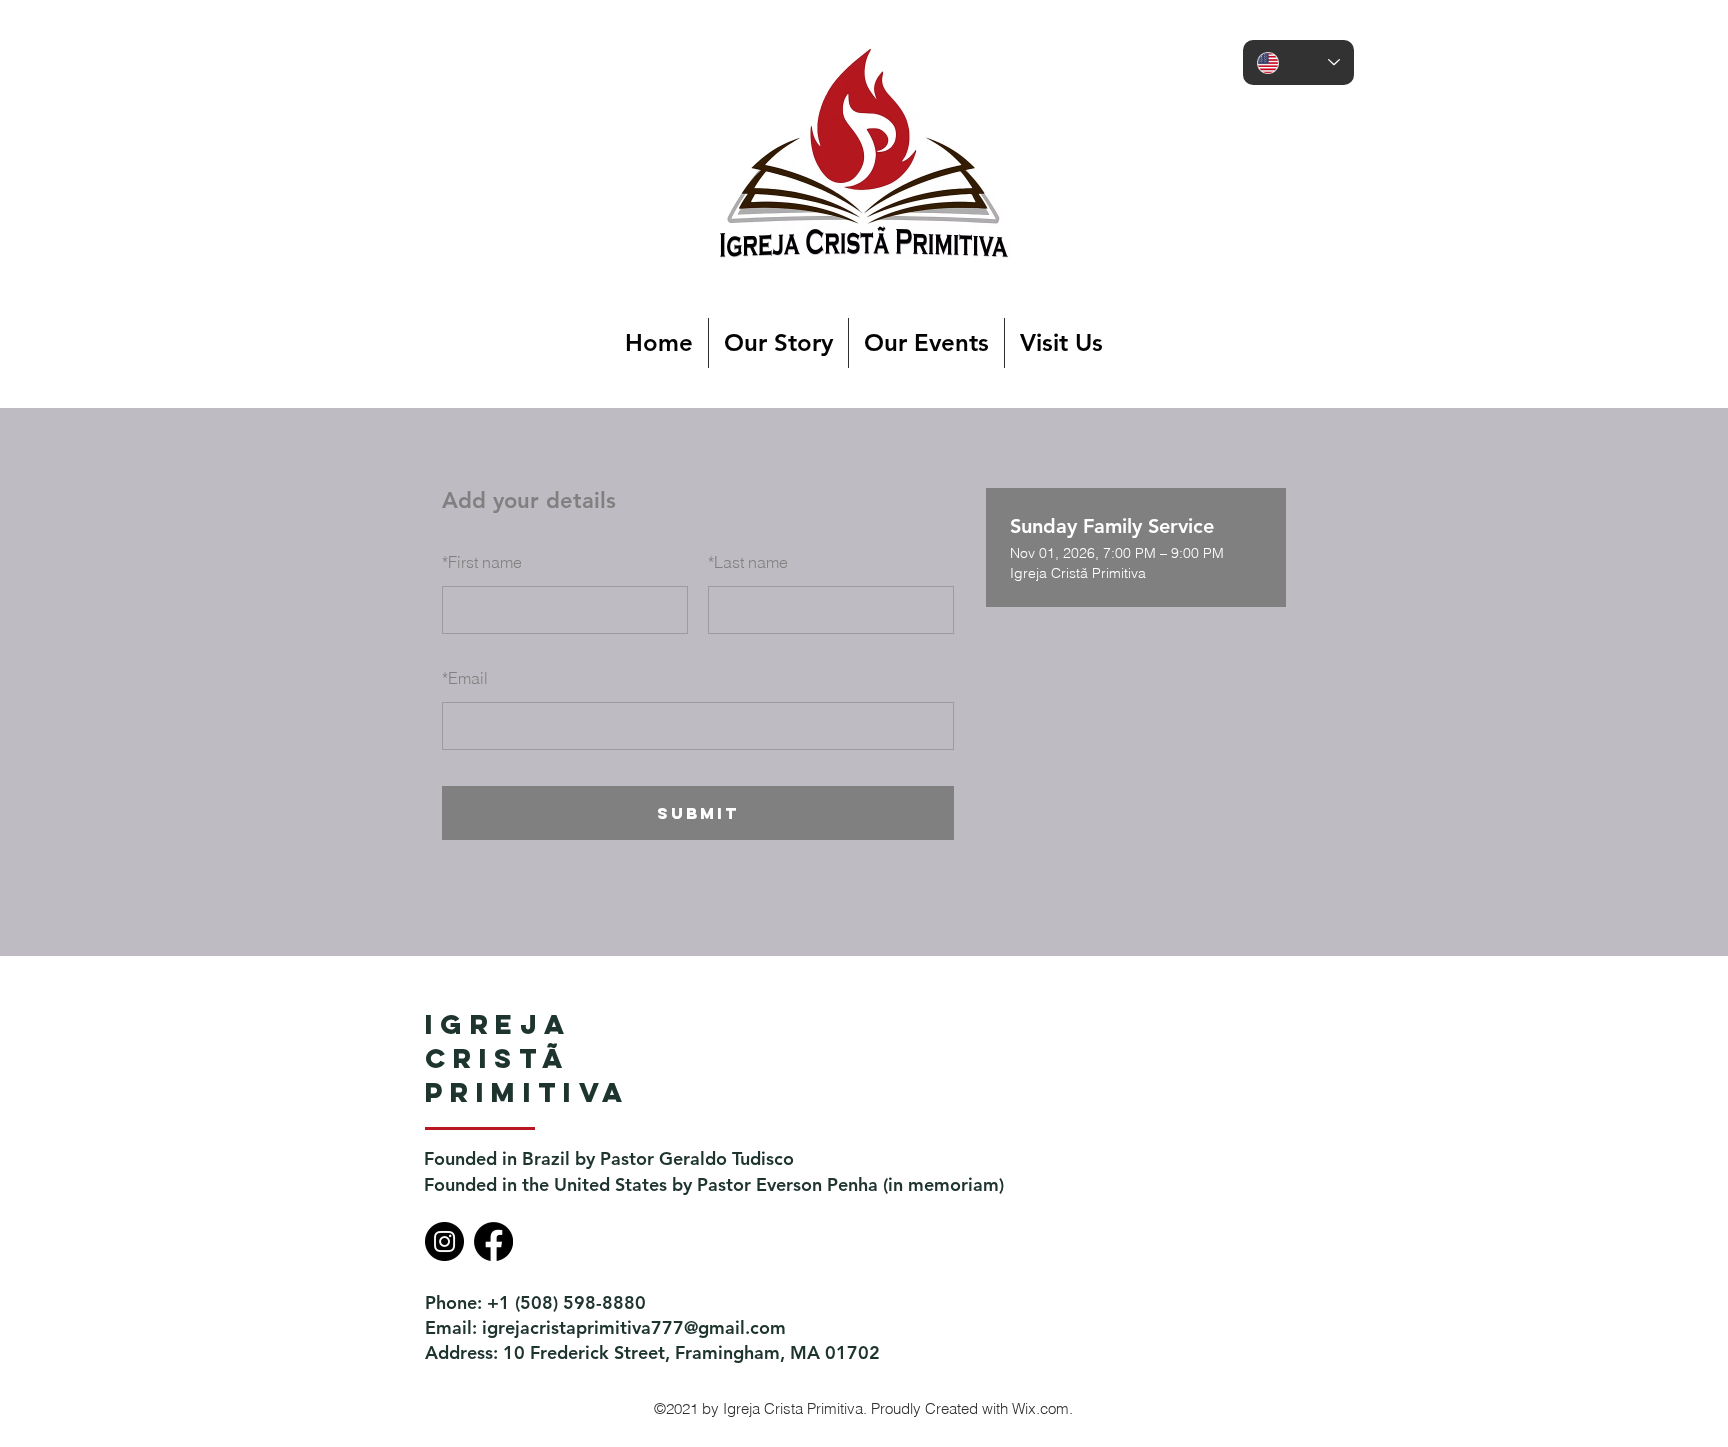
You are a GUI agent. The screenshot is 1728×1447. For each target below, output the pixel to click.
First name (482, 562)
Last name (748, 562)
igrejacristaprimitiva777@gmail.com (634, 1327)
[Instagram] (444, 1241)
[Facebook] (493, 1241)
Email (465, 678)
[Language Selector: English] (1298, 62)
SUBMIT (698, 813)
